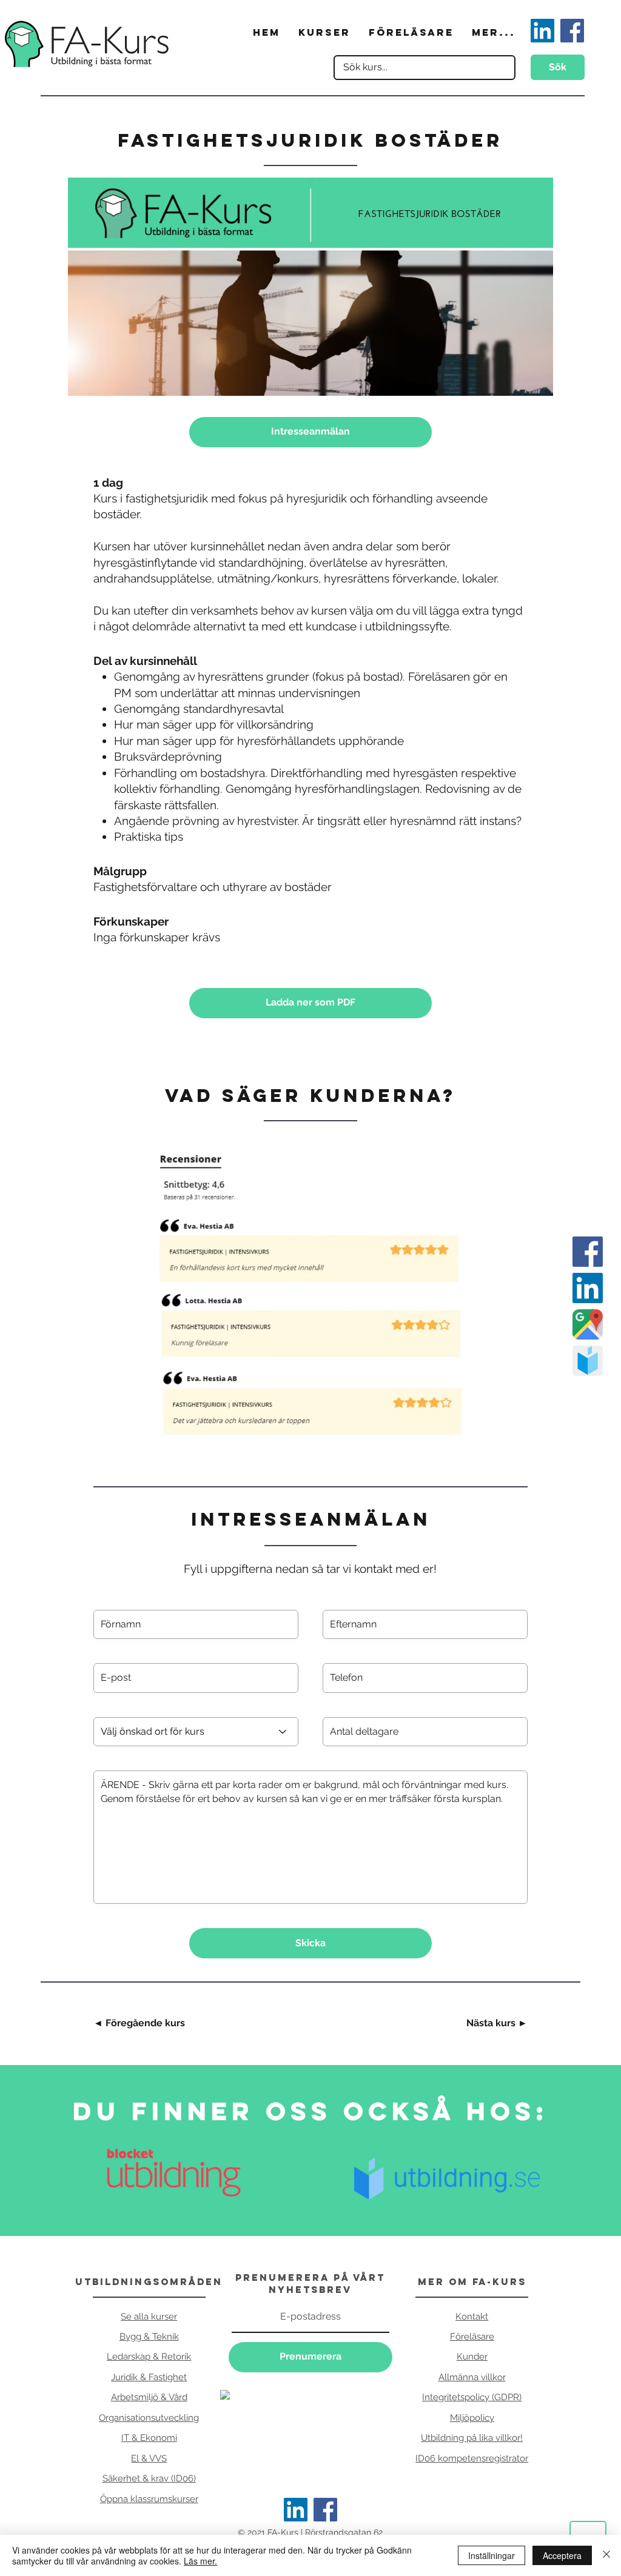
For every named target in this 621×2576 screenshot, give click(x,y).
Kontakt (472, 2317)
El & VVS (149, 2458)
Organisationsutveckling (149, 2418)
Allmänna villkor (472, 2377)
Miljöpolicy (472, 2418)
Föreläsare (472, 2337)
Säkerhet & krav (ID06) (149, 2478)
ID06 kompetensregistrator (472, 2458)
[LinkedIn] (296, 2510)
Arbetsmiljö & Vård (149, 2397)
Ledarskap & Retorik (149, 2357)
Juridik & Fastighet (149, 2377)
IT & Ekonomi (149, 2438)
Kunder (472, 2357)
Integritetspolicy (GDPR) (472, 2397)
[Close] (606, 2555)
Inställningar (492, 2555)
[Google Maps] (588, 1324)
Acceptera (562, 2555)
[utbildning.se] (588, 1361)
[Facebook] (325, 2510)
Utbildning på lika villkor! (472, 2438)
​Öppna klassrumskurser (149, 2499)
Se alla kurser (149, 2317)
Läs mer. (200, 2561)
